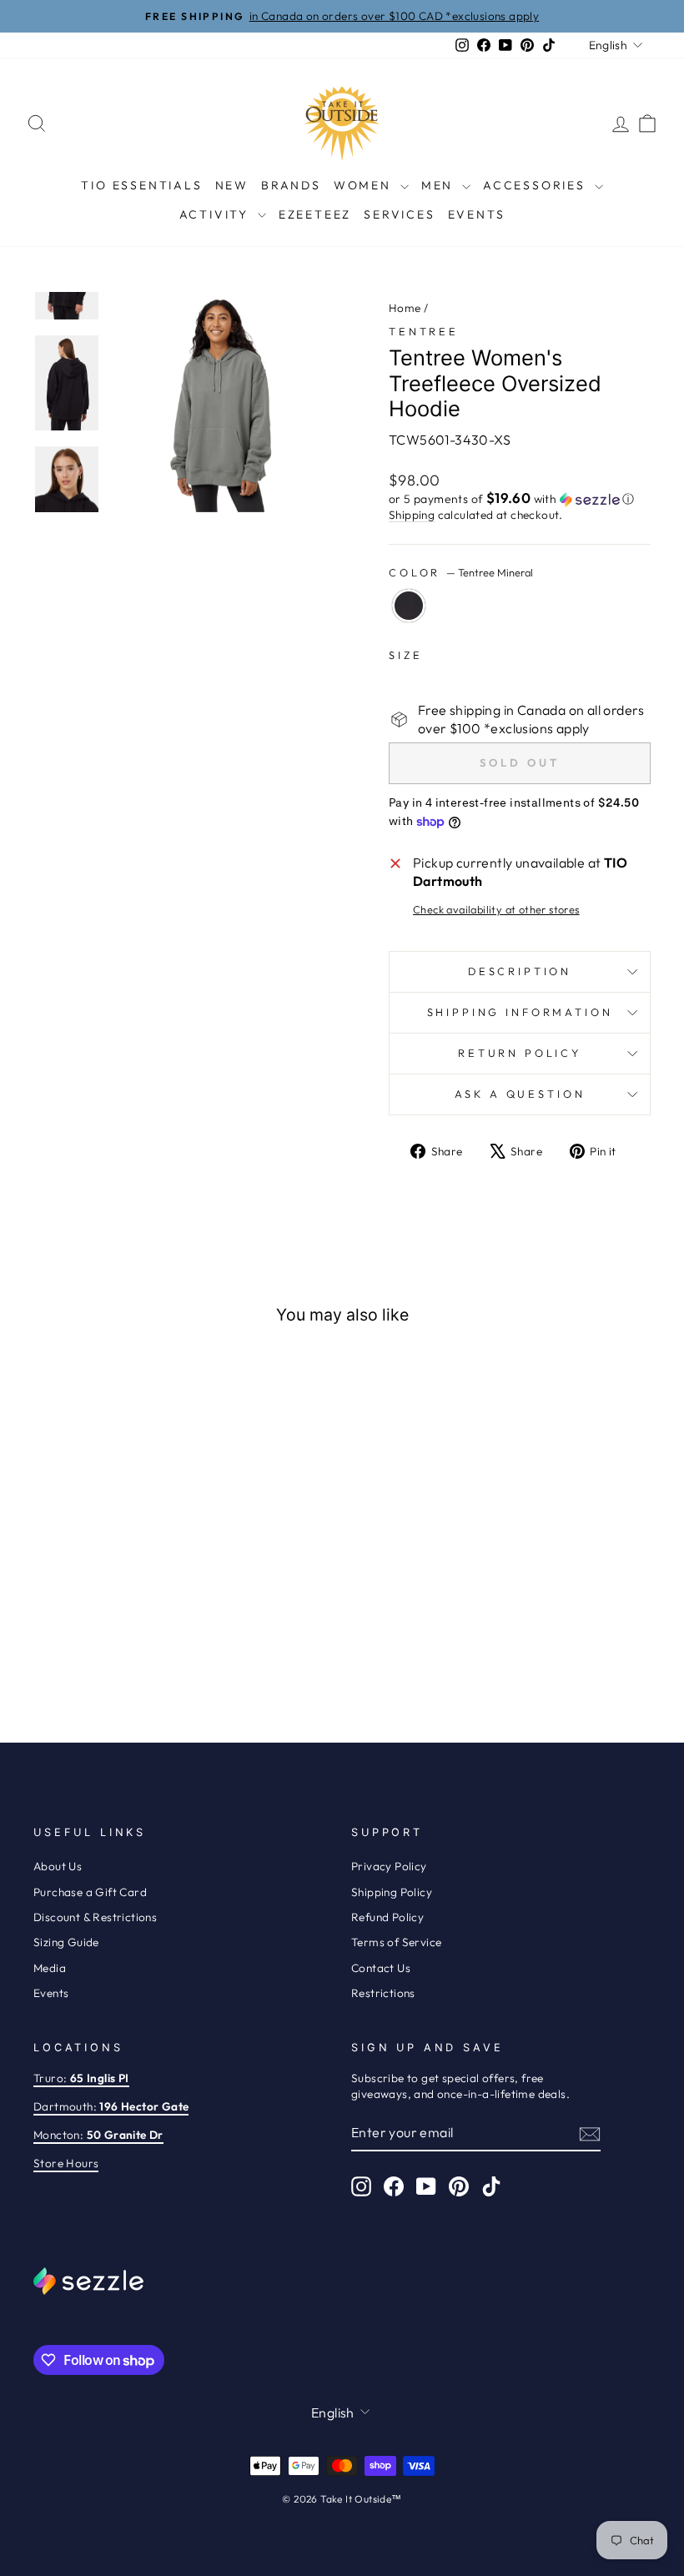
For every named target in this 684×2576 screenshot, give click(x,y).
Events (477, 214)
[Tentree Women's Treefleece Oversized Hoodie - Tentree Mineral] (115, 1644)
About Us (58, 1866)
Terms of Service (396, 1942)
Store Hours (66, 2163)
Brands (291, 185)
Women (365, 185)
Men (440, 185)
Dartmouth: (111, 2106)
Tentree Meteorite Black (409, 606)
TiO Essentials (141, 185)
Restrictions (383, 1993)
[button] (520, 499)
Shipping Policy (392, 1892)
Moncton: (98, 2135)
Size (405, 655)
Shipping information (520, 1012)
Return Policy (520, 1053)
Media (50, 1968)
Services (399, 214)
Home (405, 308)
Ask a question (520, 1094)
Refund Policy (387, 1917)
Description (520, 971)
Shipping (412, 515)
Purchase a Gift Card (90, 1892)
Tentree (424, 331)
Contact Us (381, 1968)
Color (461, 572)
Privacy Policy (389, 1866)
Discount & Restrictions (95, 1917)
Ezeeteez (315, 214)
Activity (216, 214)
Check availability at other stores (496, 909)
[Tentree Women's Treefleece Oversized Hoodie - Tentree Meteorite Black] (92, 1644)
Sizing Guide (66, 1942)
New (232, 185)
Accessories (537, 185)
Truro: (81, 2078)
